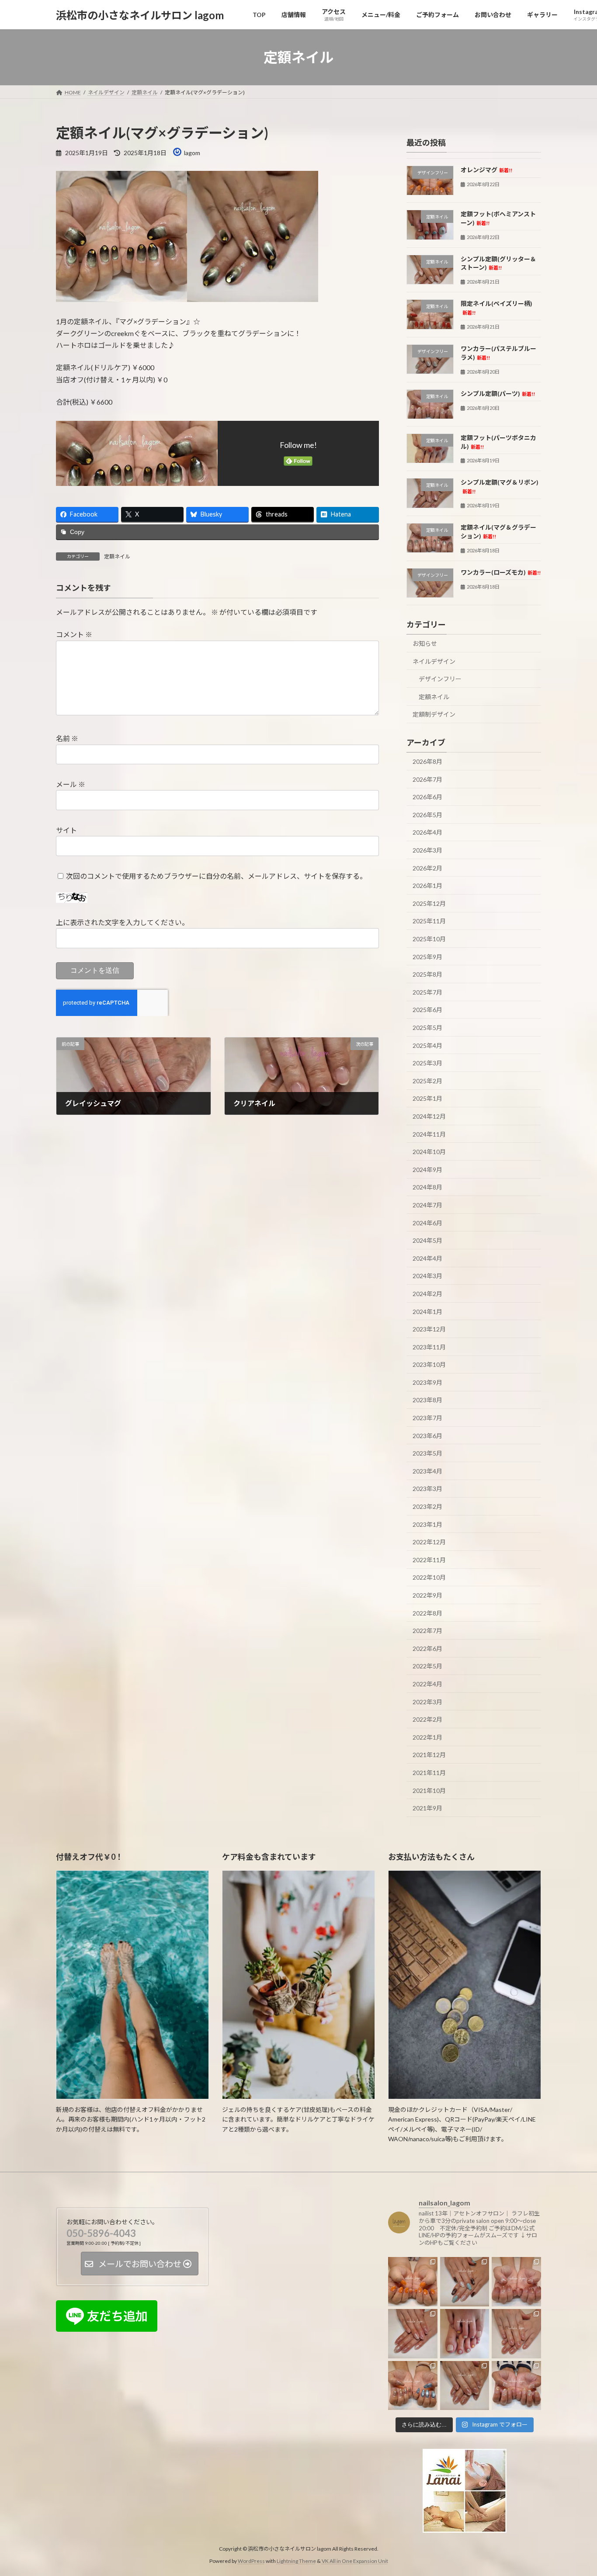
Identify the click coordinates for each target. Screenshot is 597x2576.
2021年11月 (429, 1773)
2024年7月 (427, 1205)
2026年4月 (427, 833)
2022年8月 (427, 1613)
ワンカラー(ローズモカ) (501, 572)
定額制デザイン (434, 715)
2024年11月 (429, 1134)
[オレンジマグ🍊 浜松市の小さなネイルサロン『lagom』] (413, 2282)
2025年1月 (427, 1099)
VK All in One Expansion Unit (355, 2561)
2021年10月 (429, 1791)
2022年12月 (429, 1542)
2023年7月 (427, 1418)
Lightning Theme (296, 2561)
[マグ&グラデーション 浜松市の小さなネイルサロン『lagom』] (516, 2282)
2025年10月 (429, 939)
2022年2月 (427, 1719)
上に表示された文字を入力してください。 (122, 922)
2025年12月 (429, 903)
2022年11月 (429, 1560)
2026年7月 (427, 779)
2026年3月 (427, 850)
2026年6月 (427, 797)
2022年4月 (427, 1684)
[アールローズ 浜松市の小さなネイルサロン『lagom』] (516, 2334)
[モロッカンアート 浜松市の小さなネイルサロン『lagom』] (465, 2282)
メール (71, 784)
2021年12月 (429, 1755)
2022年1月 (427, 1737)
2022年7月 (427, 1631)
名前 (67, 738)
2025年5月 (427, 1028)
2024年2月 (427, 1294)
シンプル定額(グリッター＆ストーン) (498, 263)
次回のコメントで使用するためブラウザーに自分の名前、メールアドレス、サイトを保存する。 (216, 875)
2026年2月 (427, 868)
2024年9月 (427, 1170)
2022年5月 (427, 1666)
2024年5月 (427, 1240)
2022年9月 (427, 1595)
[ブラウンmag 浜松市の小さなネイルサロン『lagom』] (465, 2385)
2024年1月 (427, 1312)
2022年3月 (427, 1702)
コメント (74, 634)
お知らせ (425, 643)
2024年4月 (427, 1258)
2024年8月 (427, 1187)
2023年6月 (427, 1436)
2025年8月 (427, 974)
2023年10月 (429, 1364)
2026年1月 (427, 886)
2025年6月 (427, 1010)
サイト (66, 830)
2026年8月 (427, 761)
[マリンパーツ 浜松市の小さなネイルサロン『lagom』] (516, 2385)
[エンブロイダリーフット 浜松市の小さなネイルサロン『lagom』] (465, 2334)
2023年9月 (427, 1382)
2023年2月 (427, 1506)
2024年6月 (427, 1223)
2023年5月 (427, 1453)
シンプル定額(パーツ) (498, 394)
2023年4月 (427, 1471)
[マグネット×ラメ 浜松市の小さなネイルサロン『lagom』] (413, 2334)
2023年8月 (427, 1400)
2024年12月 (429, 1116)
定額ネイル (117, 556)
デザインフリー (440, 679)
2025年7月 (427, 992)
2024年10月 (429, 1152)
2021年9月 (427, 1808)
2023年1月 (427, 1524)
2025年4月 (427, 1045)
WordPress (251, 2561)
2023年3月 (427, 1489)
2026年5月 (427, 815)
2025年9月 (427, 957)
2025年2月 (427, 1081)
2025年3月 (427, 1063)
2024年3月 (427, 1276)
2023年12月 (429, 1329)
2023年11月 (429, 1347)
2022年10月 (429, 1578)
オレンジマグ (486, 170)
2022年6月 (427, 1649)
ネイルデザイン (434, 661)
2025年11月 (429, 921)
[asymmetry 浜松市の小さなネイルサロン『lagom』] (413, 2385)
